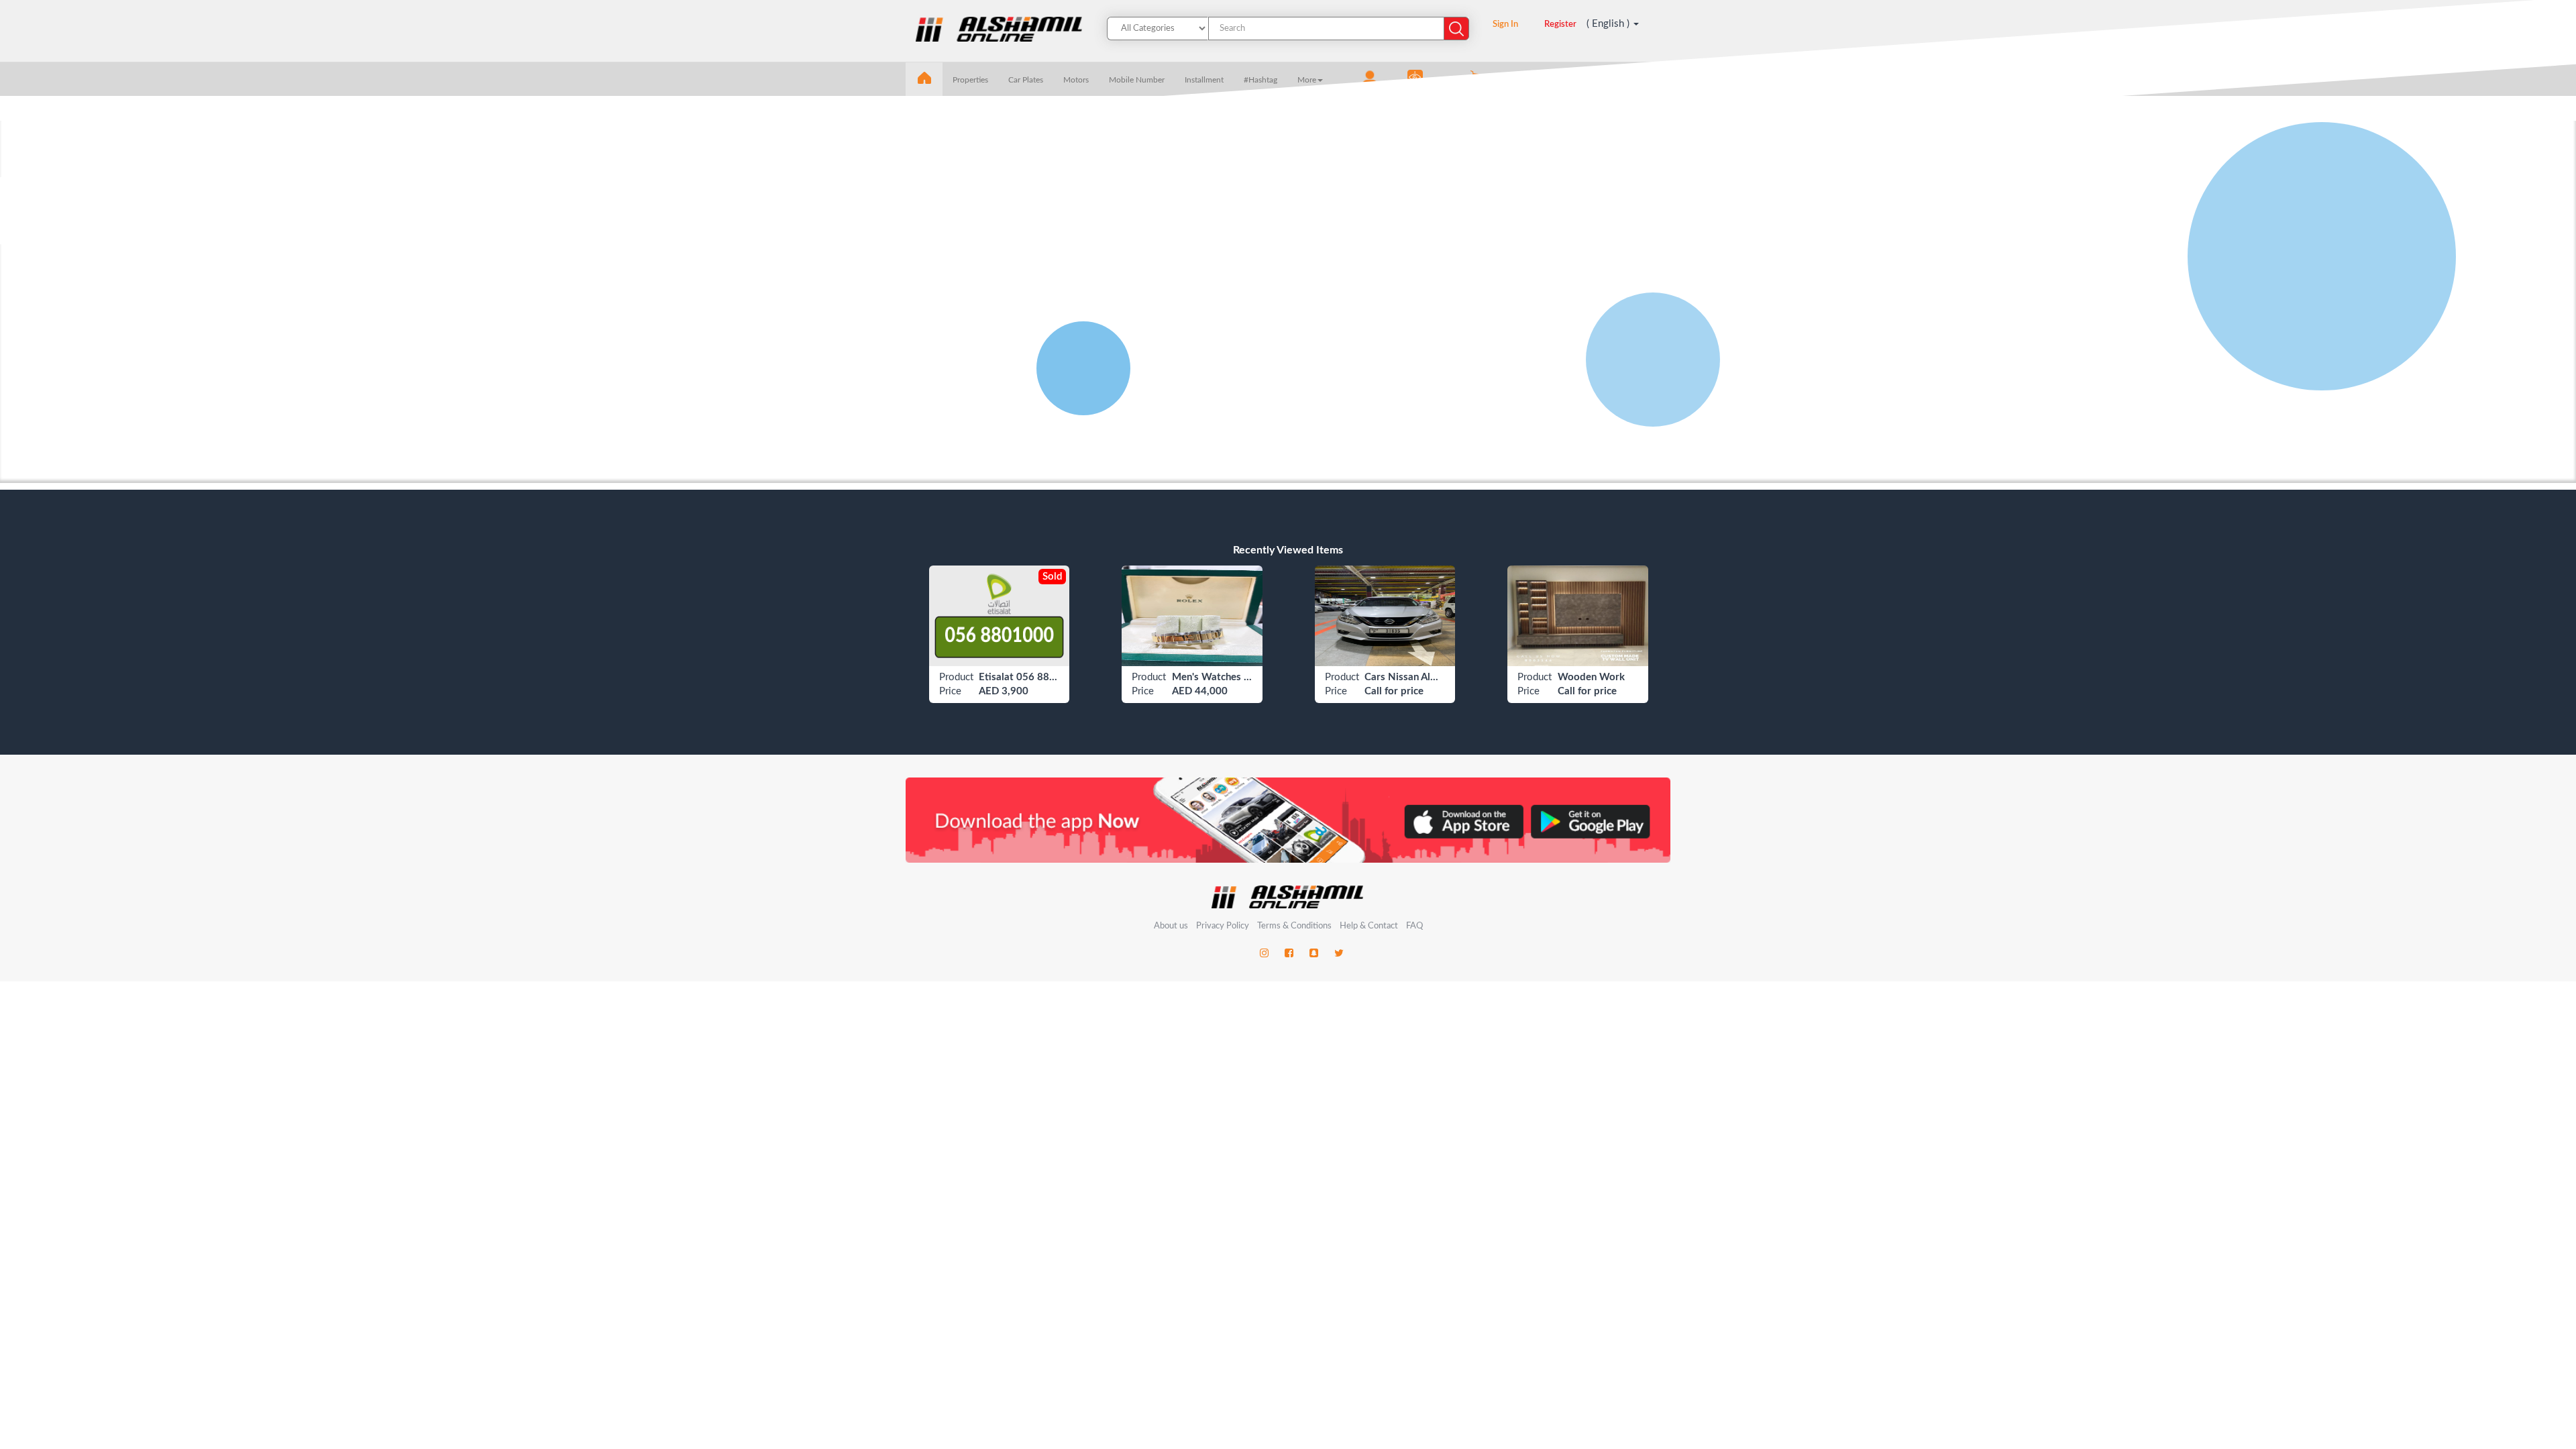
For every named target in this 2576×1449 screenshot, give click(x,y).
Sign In (1505, 24)
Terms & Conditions (1295, 926)
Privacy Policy (1224, 926)
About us (1171, 926)
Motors (1076, 80)
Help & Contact (1369, 926)
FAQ (1414, 926)
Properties (970, 80)
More (1307, 80)
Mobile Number (1137, 80)
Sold (1052, 577)
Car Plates (1026, 80)
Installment (1204, 80)
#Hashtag (1260, 80)
